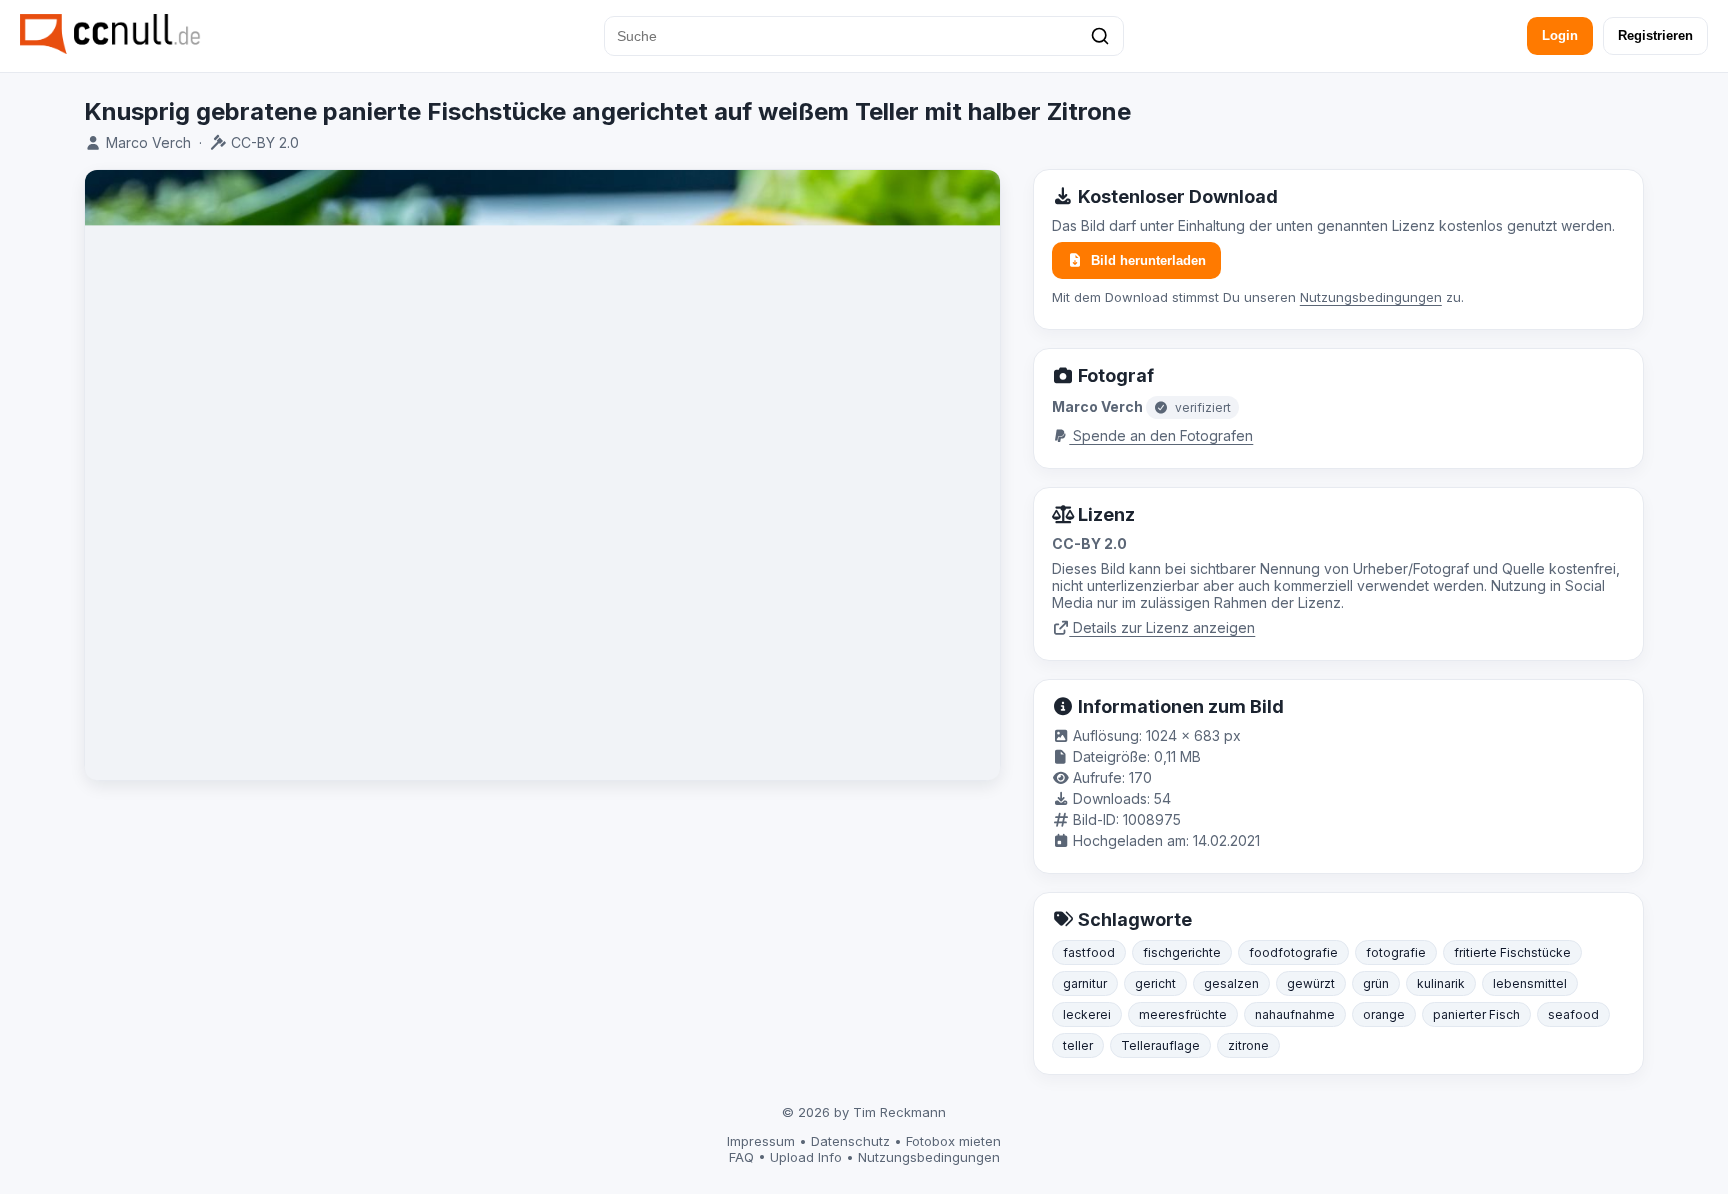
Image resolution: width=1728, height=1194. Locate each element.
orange (1384, 1014)
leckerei (1087, 1014)
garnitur (1085, 983)
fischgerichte (1182, 952)
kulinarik (1441, 983)
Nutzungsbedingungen (1371, 297)
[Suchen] (1100, 36)
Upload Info (806, 1157)
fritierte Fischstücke (1512, 952)
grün (1376, 983)
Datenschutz (850, 1141)
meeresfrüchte (1183, 1014)
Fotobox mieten (953, 1141)
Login (1560, 35)
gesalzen (1231, 983)
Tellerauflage (1160, 1045)
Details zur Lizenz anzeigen (1162, 627)
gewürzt (1311, 983)
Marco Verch (148, 142)
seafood (1573, 1014)
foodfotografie (1293, 952)
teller (1078, 1045)
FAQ (741, 1157)
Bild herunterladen (1148, 260)
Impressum (761, 1141)
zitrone (1248, 1045)
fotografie (1396, 952)
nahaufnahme (1295, 1014)
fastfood (1089, 952)
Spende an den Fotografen (1161, 435)
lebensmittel (1530, 983)
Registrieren (1655, 35)
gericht (1155, 983)
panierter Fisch (1476, 1014)
